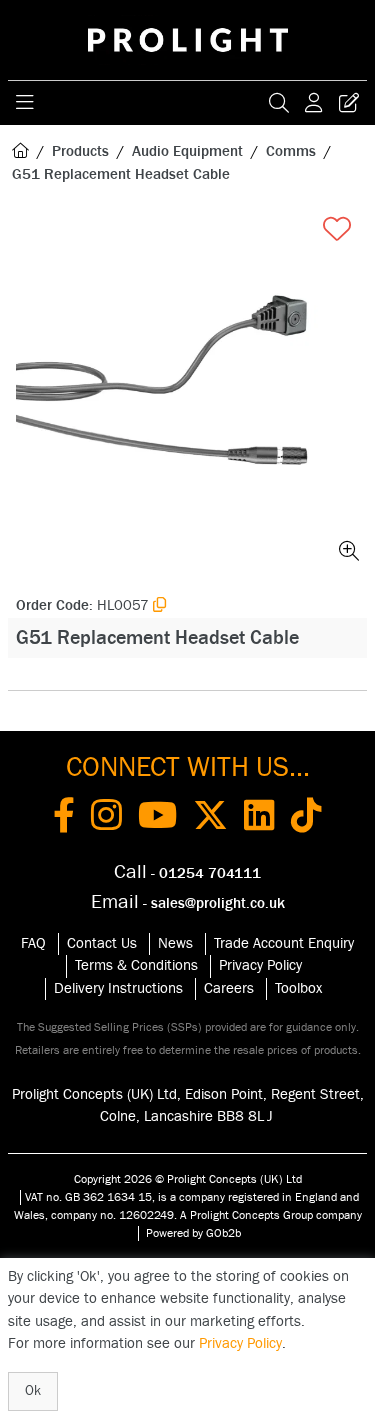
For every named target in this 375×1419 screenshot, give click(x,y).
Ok (33, 1391)
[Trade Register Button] (349, 103)
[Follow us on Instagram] (106, 819)
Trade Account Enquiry (284, 943)
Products (80, 151)
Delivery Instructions (118, 988)
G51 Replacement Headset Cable (121, 174)
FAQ (33, 943)
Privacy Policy (260, 965)
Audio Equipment (187, 151)
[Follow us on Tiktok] (306, 819)
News (175, 943)
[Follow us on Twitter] (210, 819)
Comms (291, 151)
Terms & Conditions (136, 965)
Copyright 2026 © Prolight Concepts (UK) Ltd (188, 1179)
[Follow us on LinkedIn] (259, 819)
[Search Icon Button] (279, 103)
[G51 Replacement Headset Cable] (187, 389)
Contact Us (102, 943)
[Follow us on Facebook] (64, 819)
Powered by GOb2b (193, 1233)
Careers (229, 988)
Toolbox (298, 988)
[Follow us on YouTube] (157, 819)
